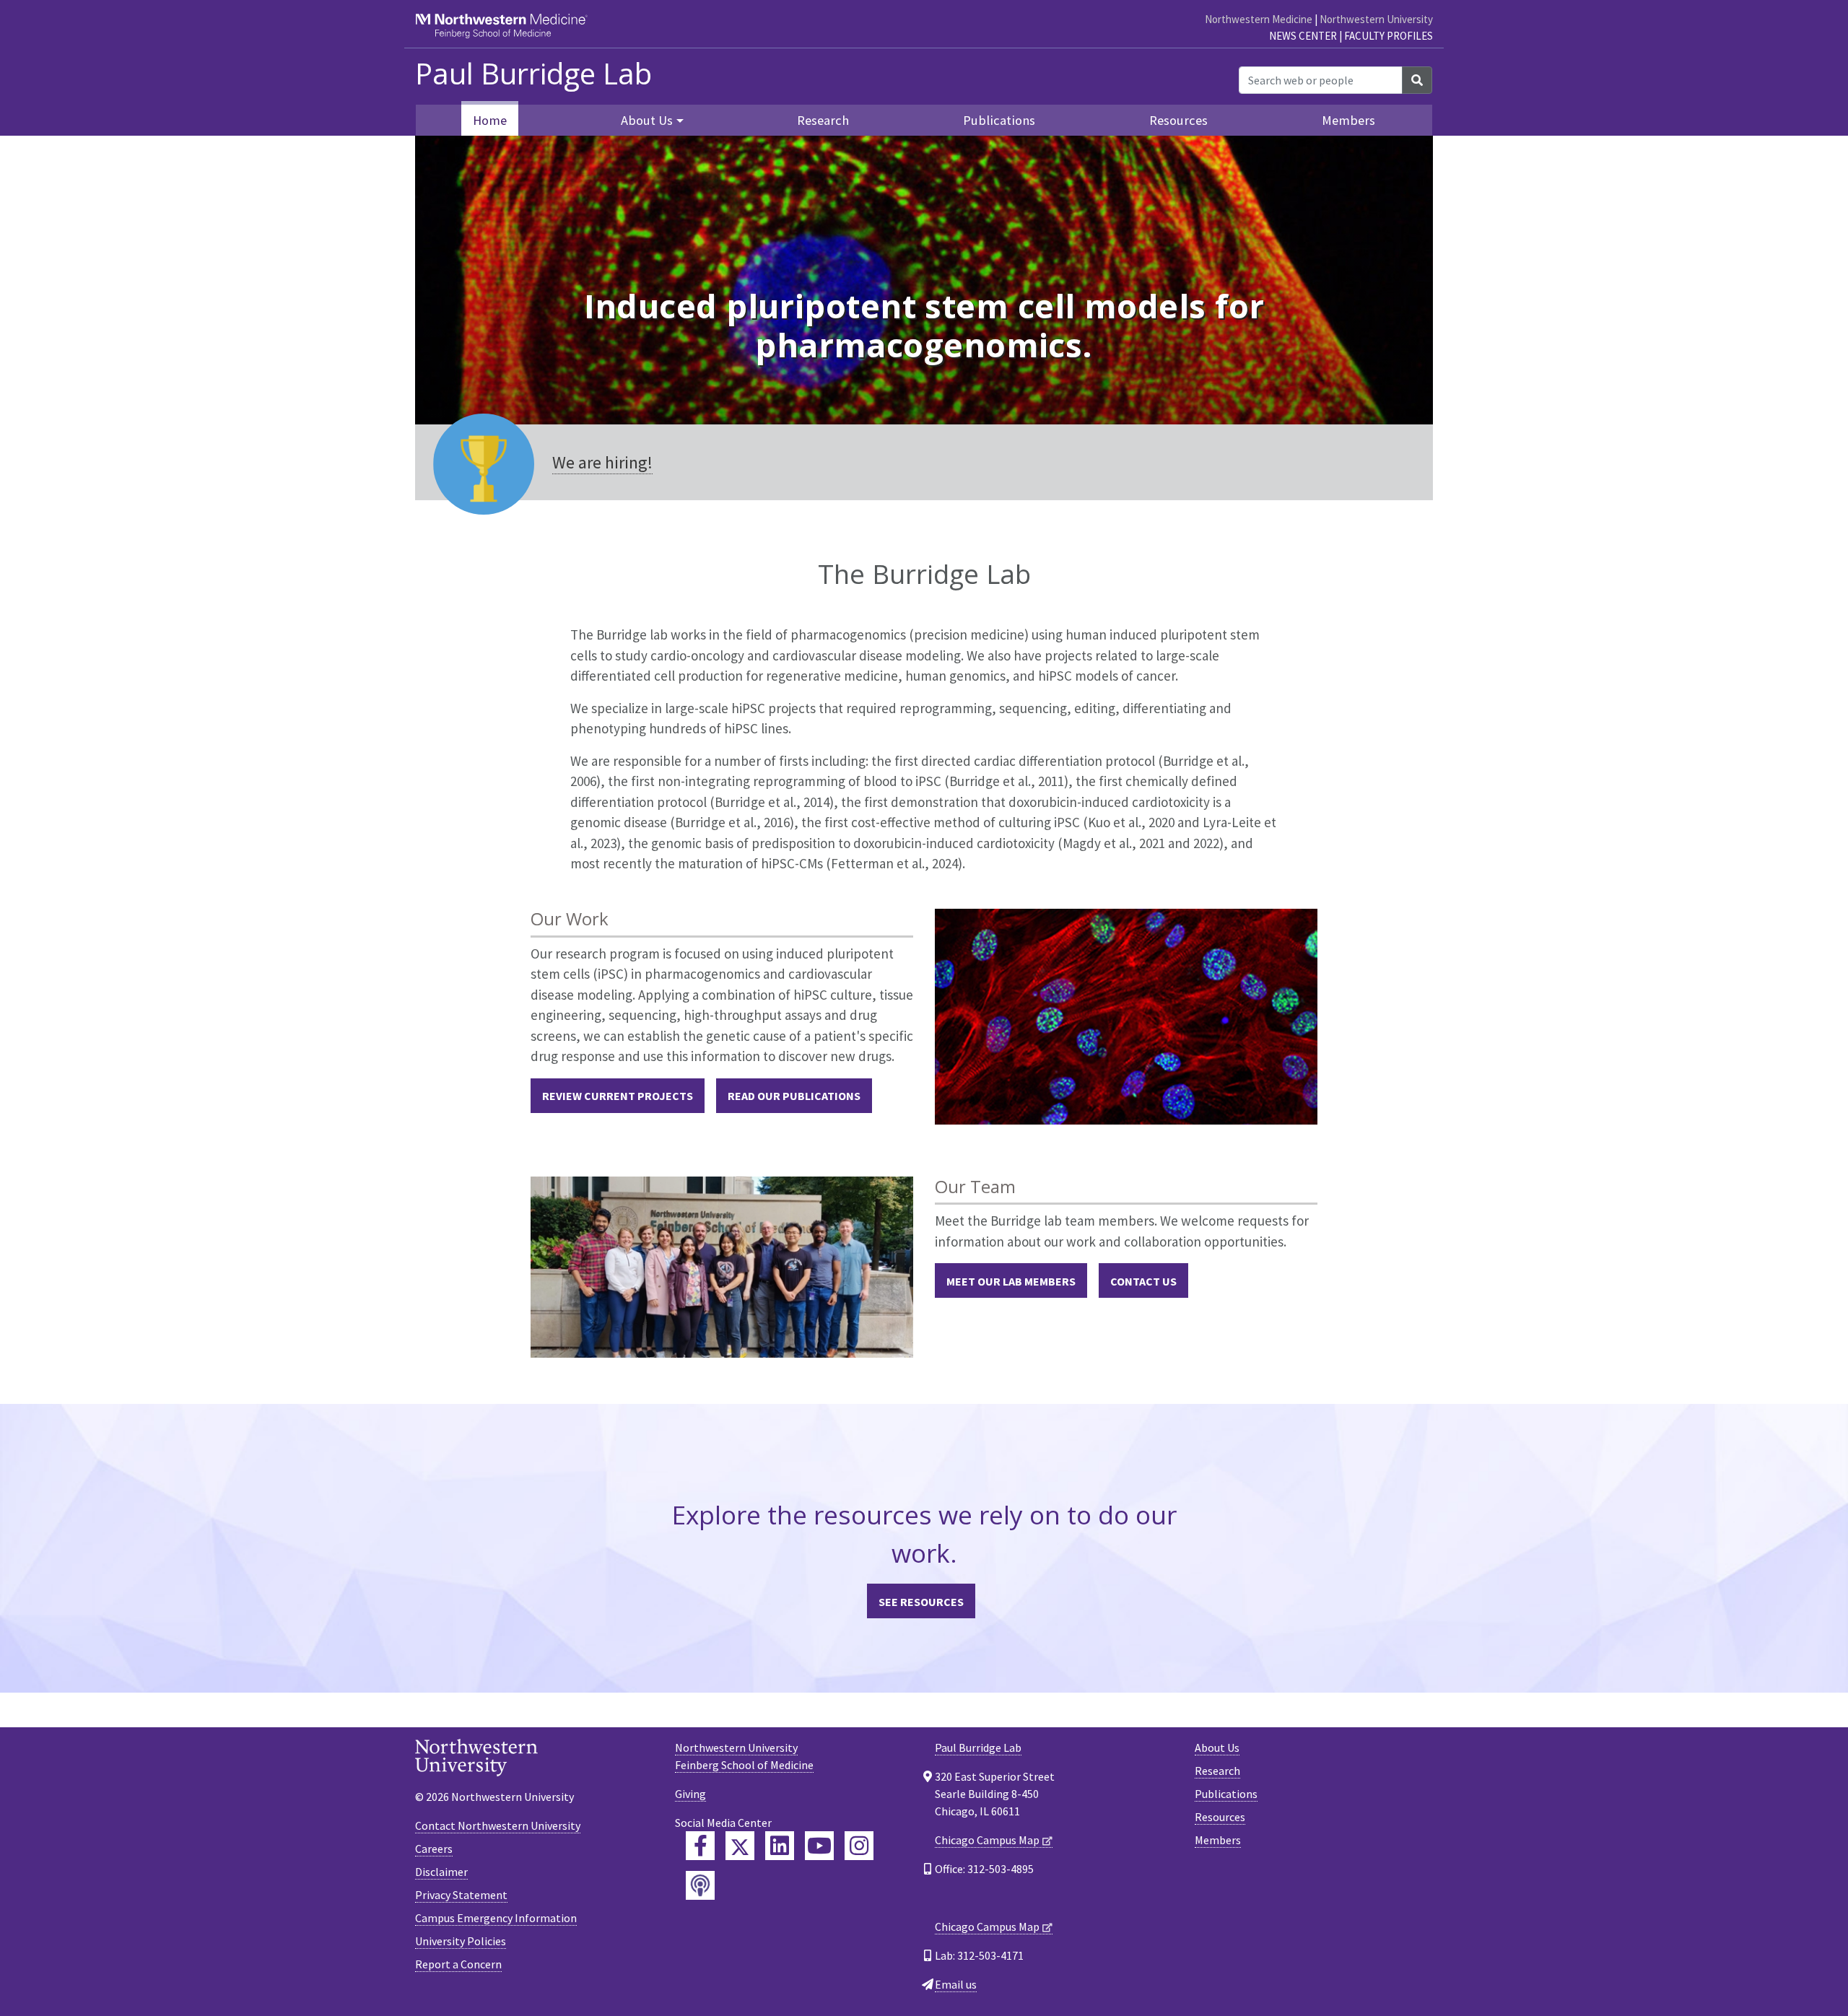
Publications (999, 120)
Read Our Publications (794, 1096)
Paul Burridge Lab (533, 74)
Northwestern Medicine (1259, 19)
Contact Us (1143, 1281)
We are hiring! (602, 462)
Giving (690, 1794)
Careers (434, 1849)
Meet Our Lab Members (1011, 1281)
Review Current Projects (618, 1096)
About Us (1217, 1747)
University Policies (461, 1941)
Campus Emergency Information (496, 1918)
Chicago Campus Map (987, 1840)
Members (1348, 120)
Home (490, 120)
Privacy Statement (461, 1895)
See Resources (921, 1602)
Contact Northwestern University (498, 1825)
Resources (1178, 120)
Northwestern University (1376, 19)
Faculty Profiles (1389, 36)
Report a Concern (458, 1964)
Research (823, 120)
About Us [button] (647, 120)
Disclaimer (441, 1872)
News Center (1303, 36)
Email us (956, 1984)
